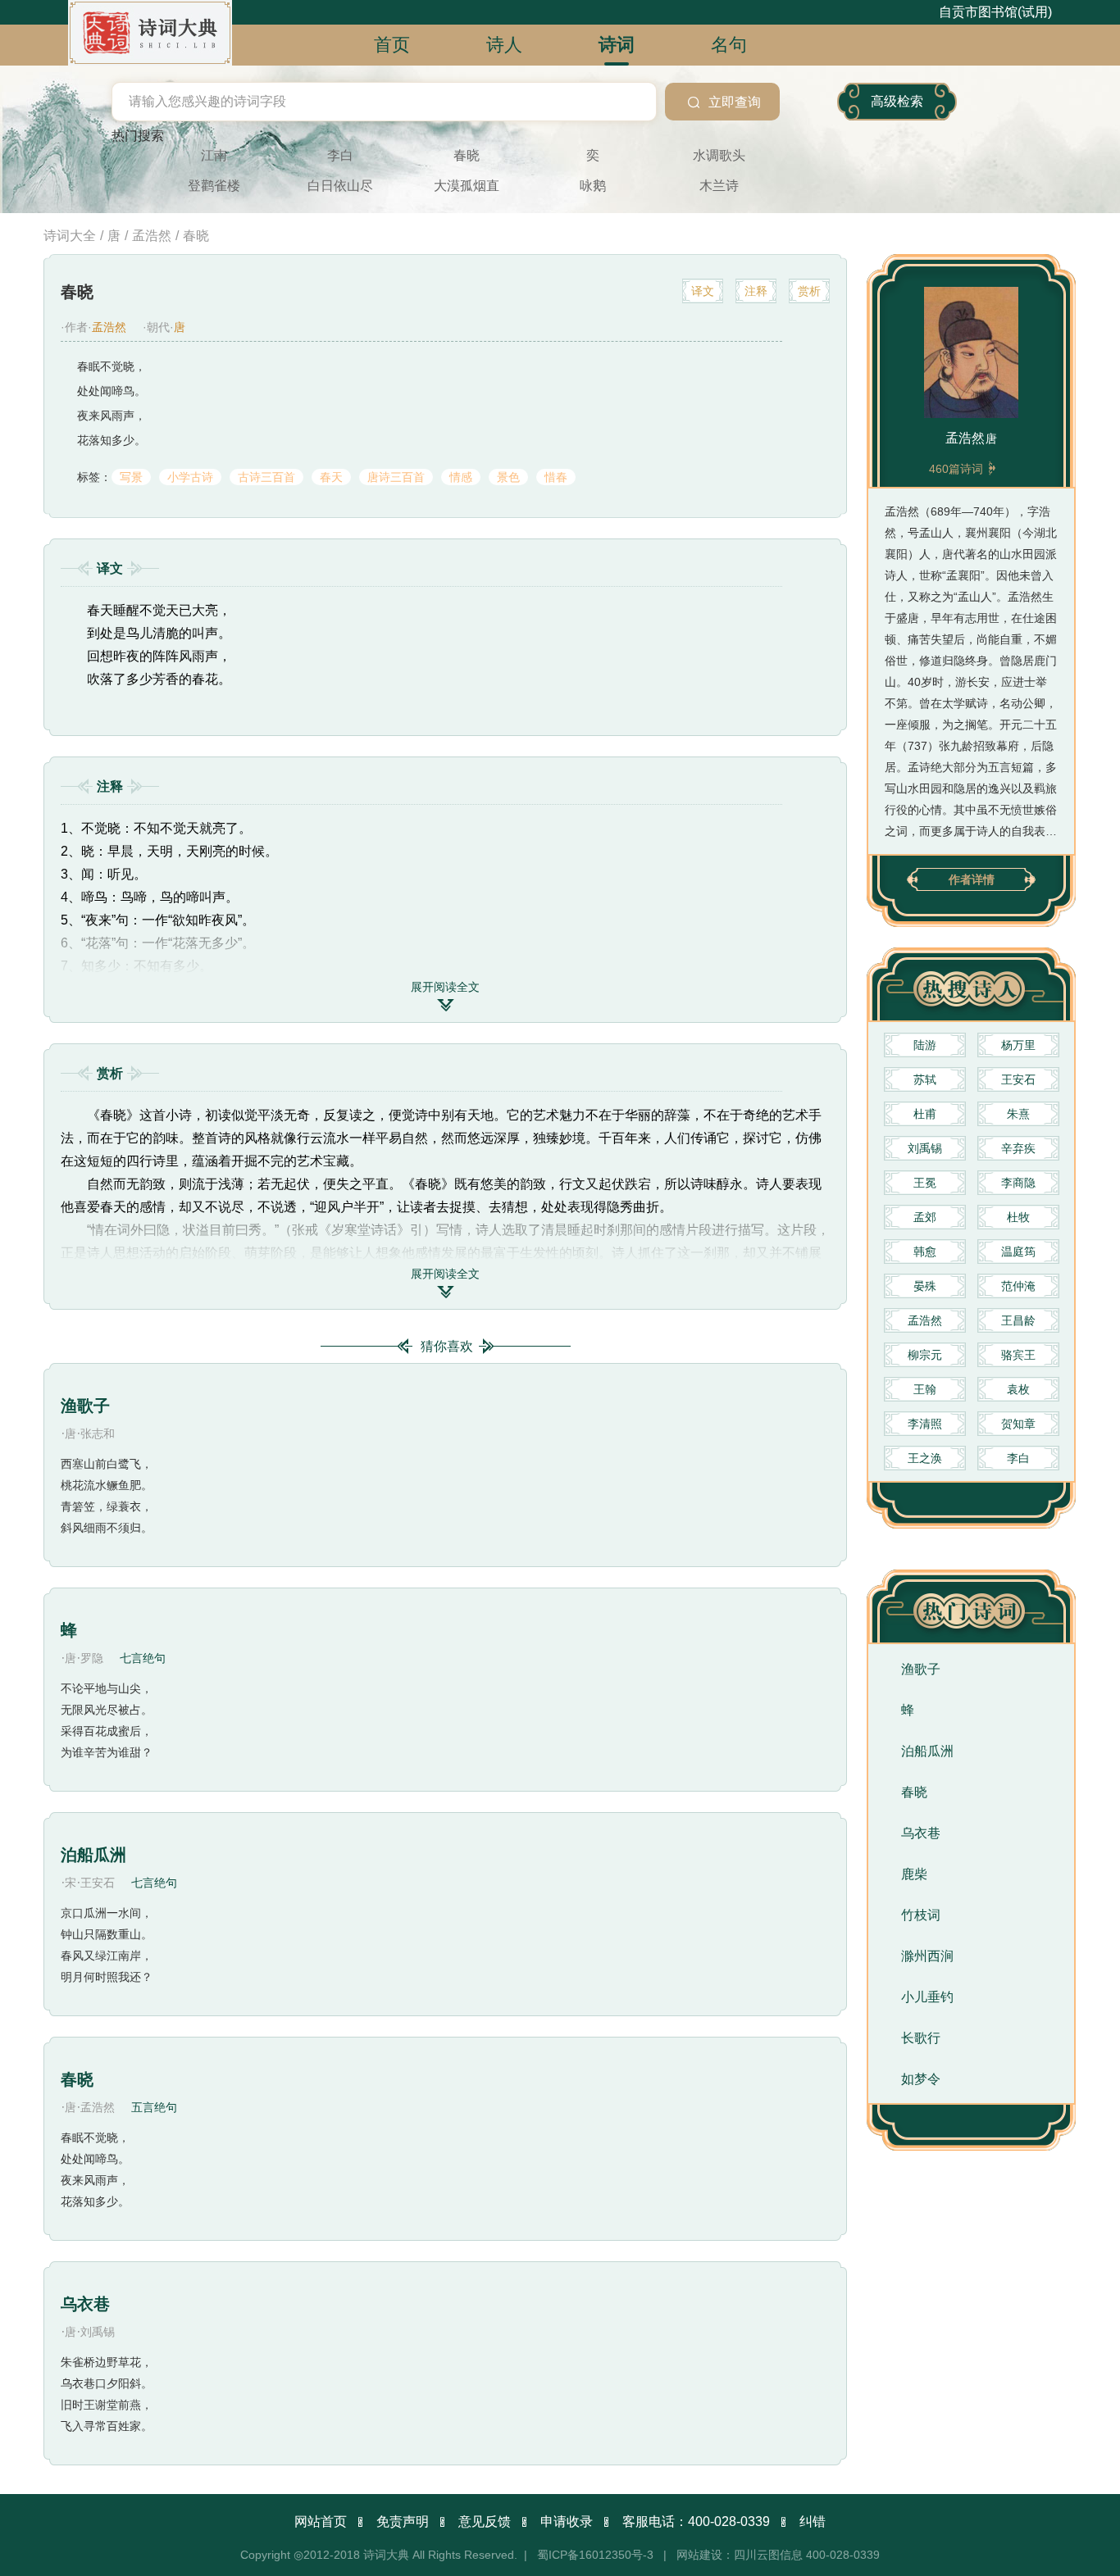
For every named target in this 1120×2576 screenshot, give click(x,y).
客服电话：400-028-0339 (696, 2521)
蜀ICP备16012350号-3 (595, 2555)
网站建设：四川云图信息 (740, 2555)
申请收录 (567, 2521)
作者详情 (972, 879)
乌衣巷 (85, 2304)
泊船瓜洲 (93, 1855)
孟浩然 (98, 2107)
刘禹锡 (98, 2332)
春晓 (77, 2079)
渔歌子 (85, 1406)
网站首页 (321, 2521)
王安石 (98, 1883)
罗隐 (92, 1658)
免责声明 (403, 2521)
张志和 (98, 1433)
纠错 (813, 2521)
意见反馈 (485, 2521)
